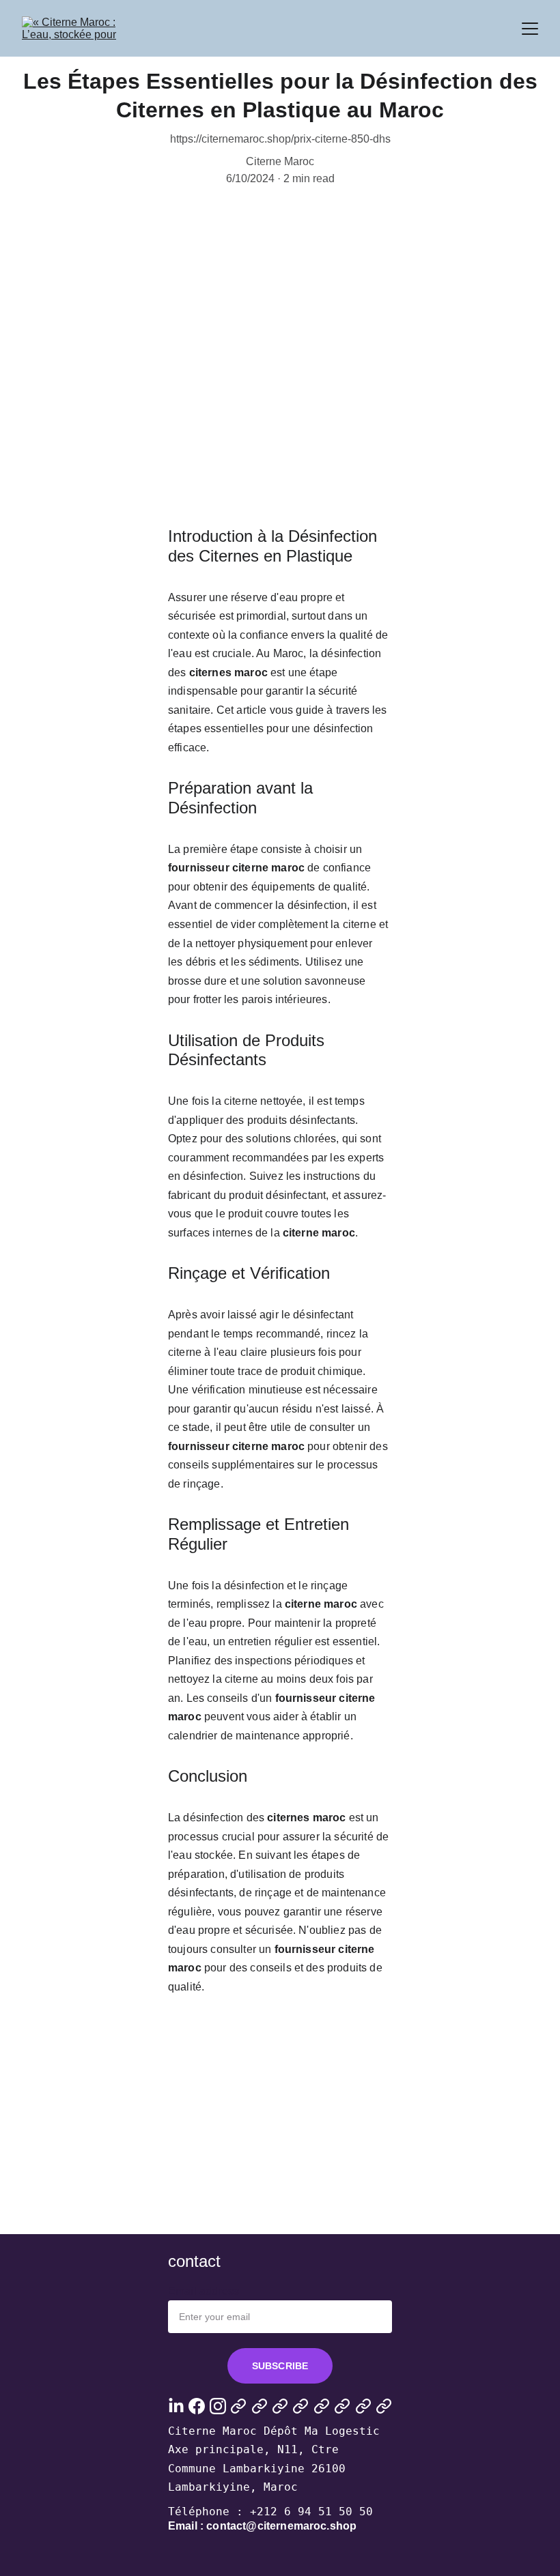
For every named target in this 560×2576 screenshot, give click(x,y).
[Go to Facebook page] (197, 2406)
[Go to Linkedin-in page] (176, 2406)
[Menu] (530, 29)
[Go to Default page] (238, 2406)
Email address (204, 2291)
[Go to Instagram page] (218, 2406)
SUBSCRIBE (280, 2366)
